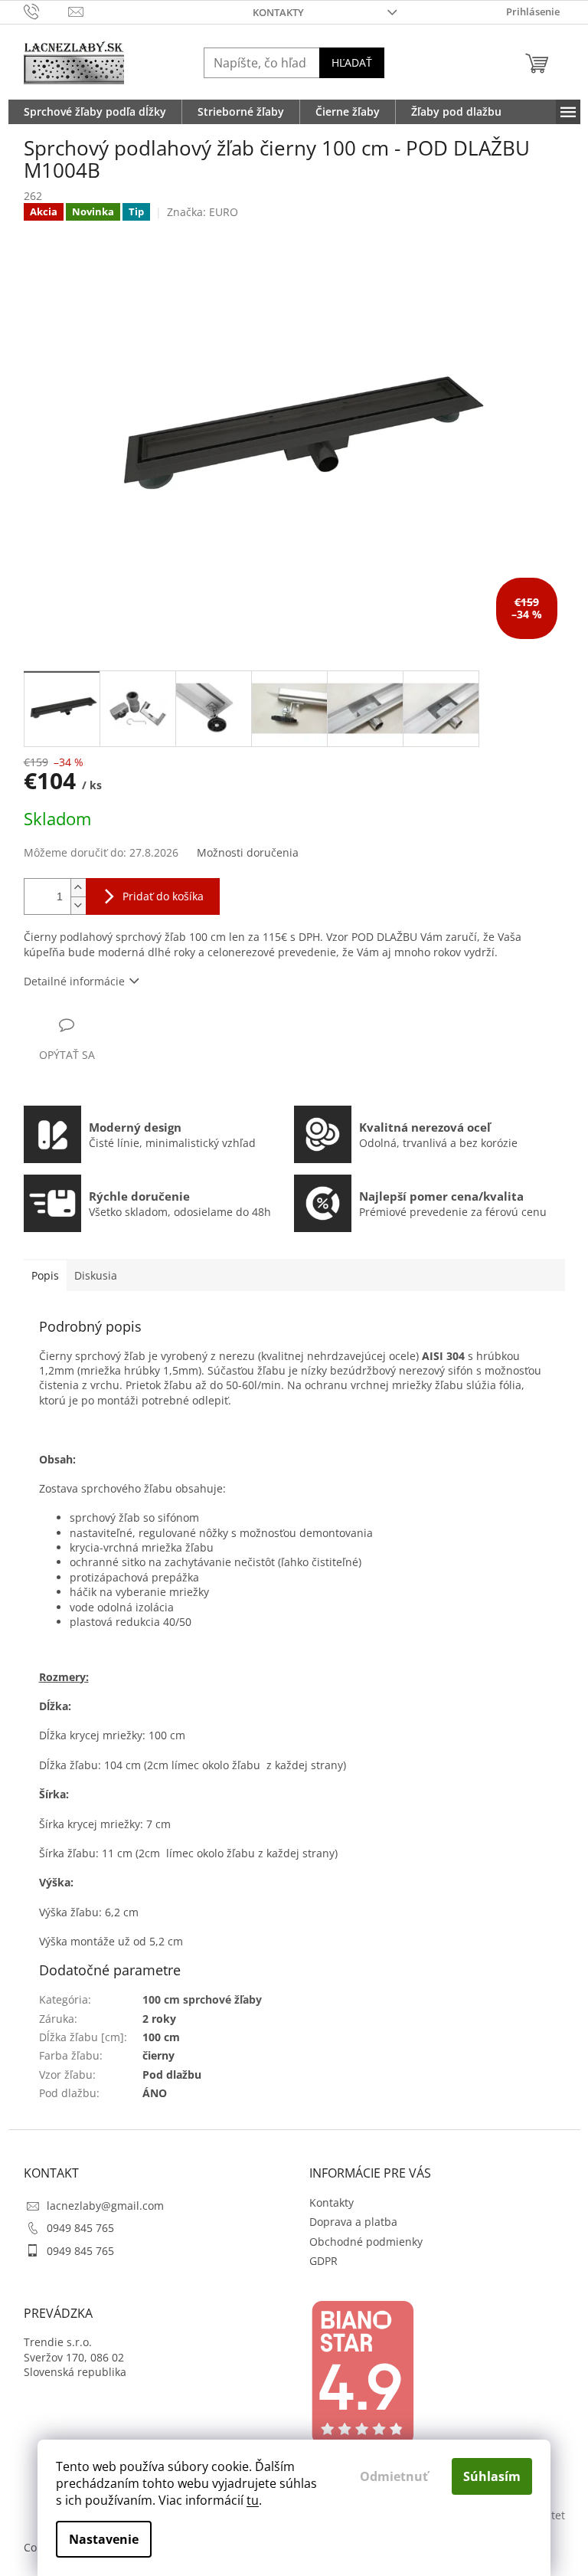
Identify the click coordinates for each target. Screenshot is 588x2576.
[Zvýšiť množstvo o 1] (78, 888)
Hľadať (352, 62)
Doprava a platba (353, 2222)
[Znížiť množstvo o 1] (78, 905)
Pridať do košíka (163, 896)
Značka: (203, 212)
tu (253, 2500)
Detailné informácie (74, 981)
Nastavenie (104, 2539)
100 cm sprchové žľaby (202, 1999)
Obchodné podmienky (366, 2242)
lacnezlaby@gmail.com (105, 2206)
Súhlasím (492, 2476)
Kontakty (278, 12)
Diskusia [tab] (96, 1275)
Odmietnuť (394, 2476)
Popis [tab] (45, 1275)
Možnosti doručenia (248, 852)
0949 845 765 (80, 2228)
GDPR (323, 2261)
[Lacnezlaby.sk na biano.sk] (362, 2373)
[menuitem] (95, 112)
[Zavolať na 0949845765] (46, 11)
